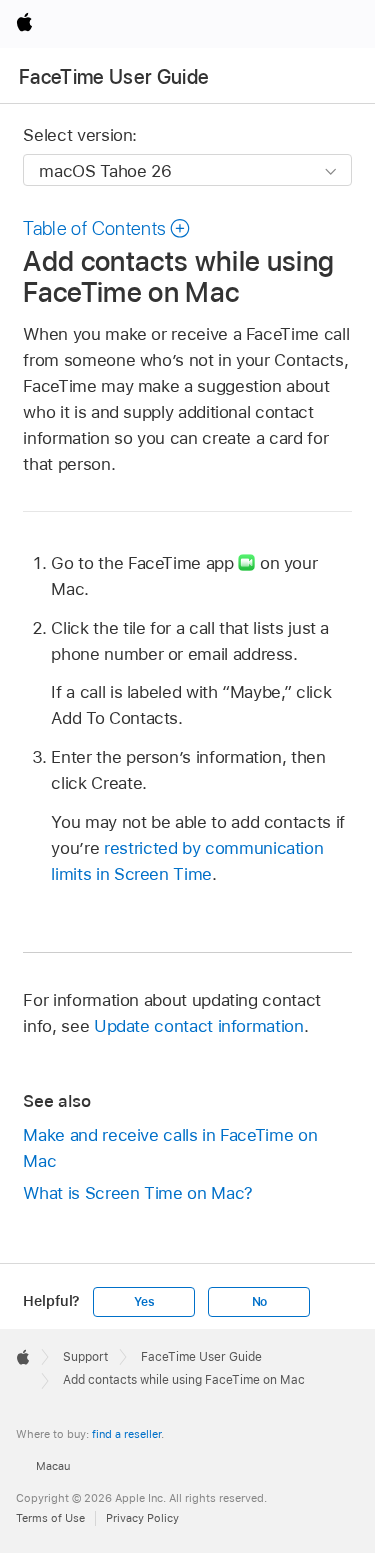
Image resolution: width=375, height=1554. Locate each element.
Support (85, 1357)
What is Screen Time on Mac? (137, 1193)
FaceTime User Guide (114, 77)
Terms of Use (50, 1518)
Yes (144, 1302)
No (260, 1302)
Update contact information (199, 1026)
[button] (107, 228)
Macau (53, 1466)
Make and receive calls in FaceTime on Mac (170, 1148)
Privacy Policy (142, 1518)
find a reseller (126, 1434)
